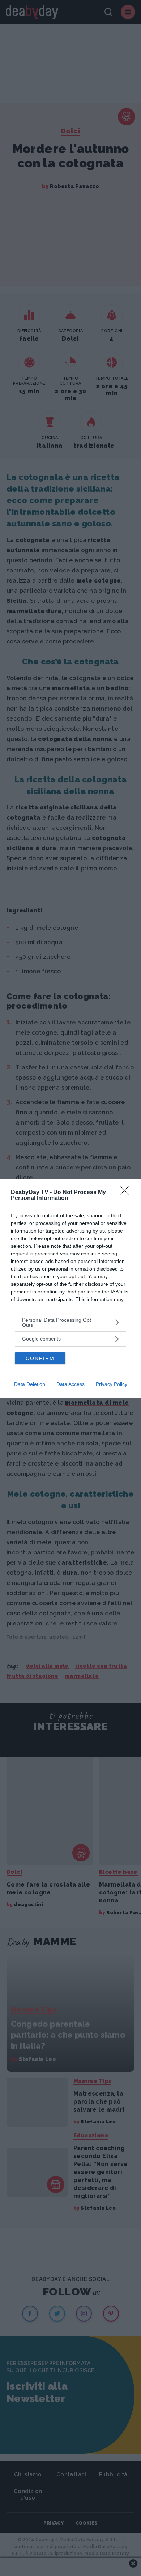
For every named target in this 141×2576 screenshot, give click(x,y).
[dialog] (70, 1288)
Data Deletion (30, 1384)
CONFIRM (40, 1358)
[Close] (127, 1193)
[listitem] (70, 1322)
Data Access (70, 1384)
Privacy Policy (112, 1384)
